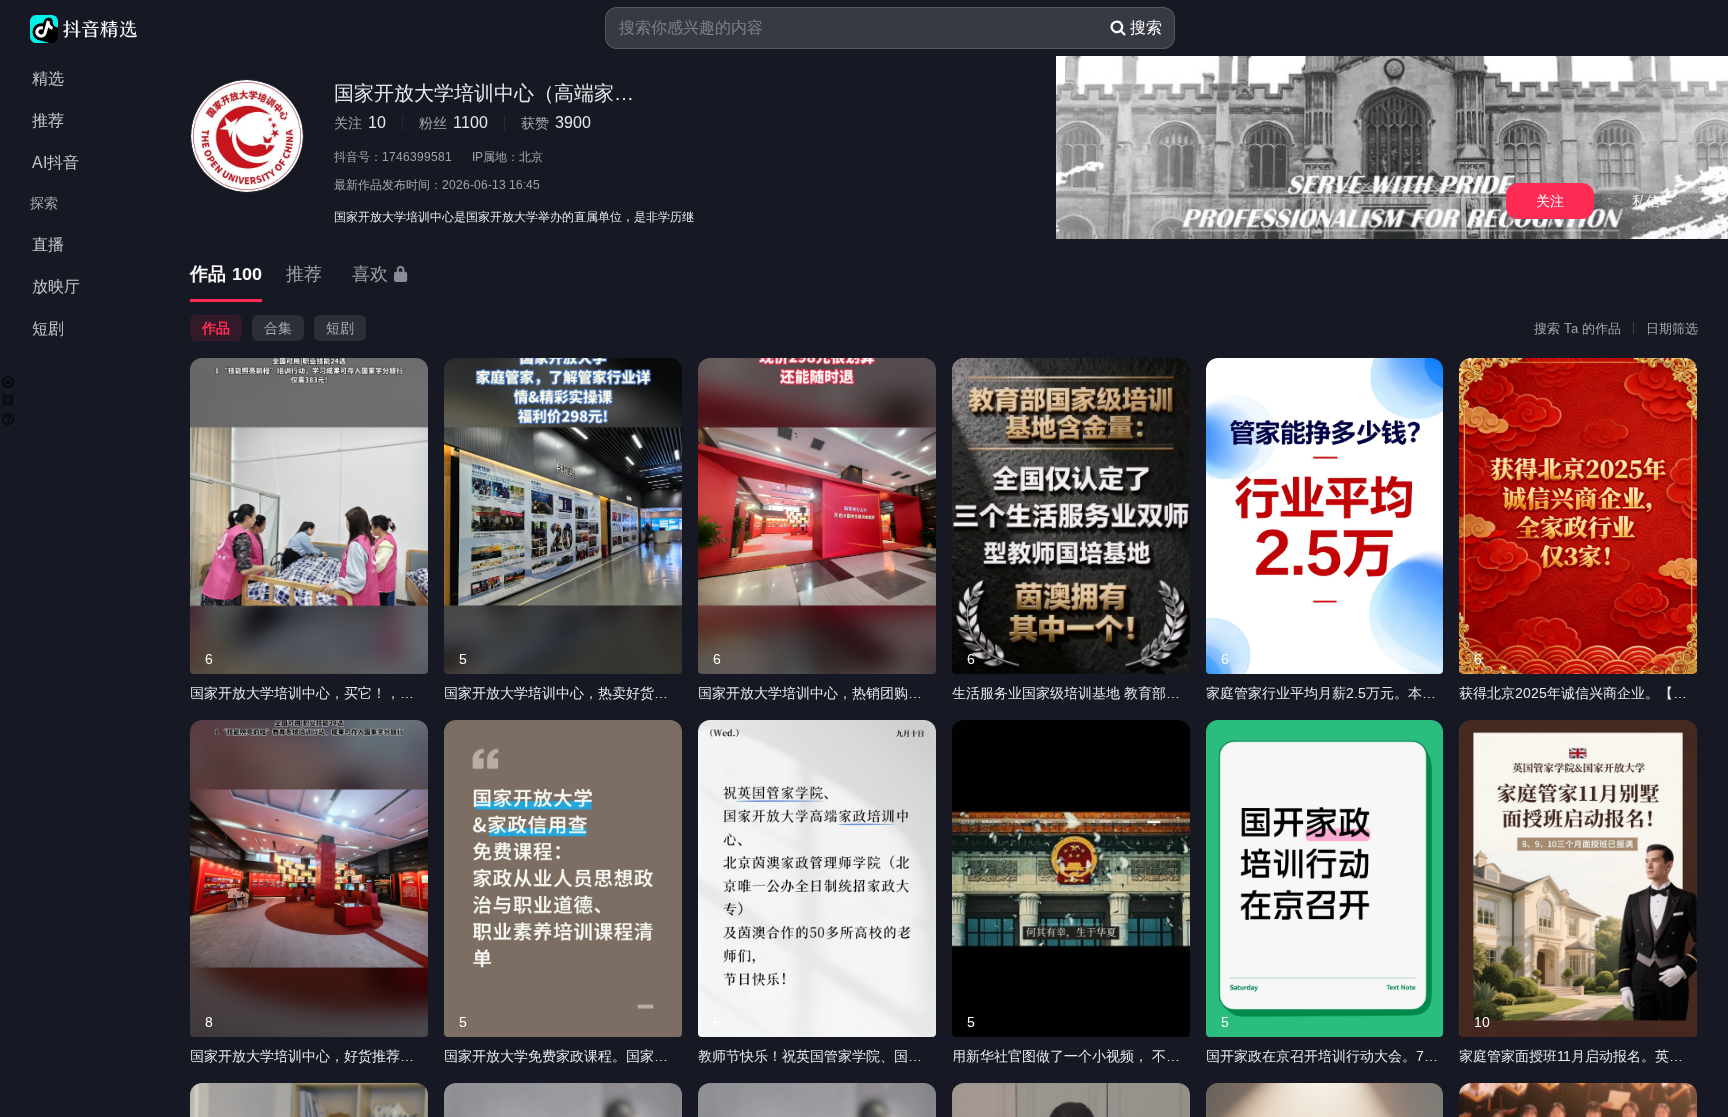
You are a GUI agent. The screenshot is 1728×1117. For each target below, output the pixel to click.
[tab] (226, 275)
